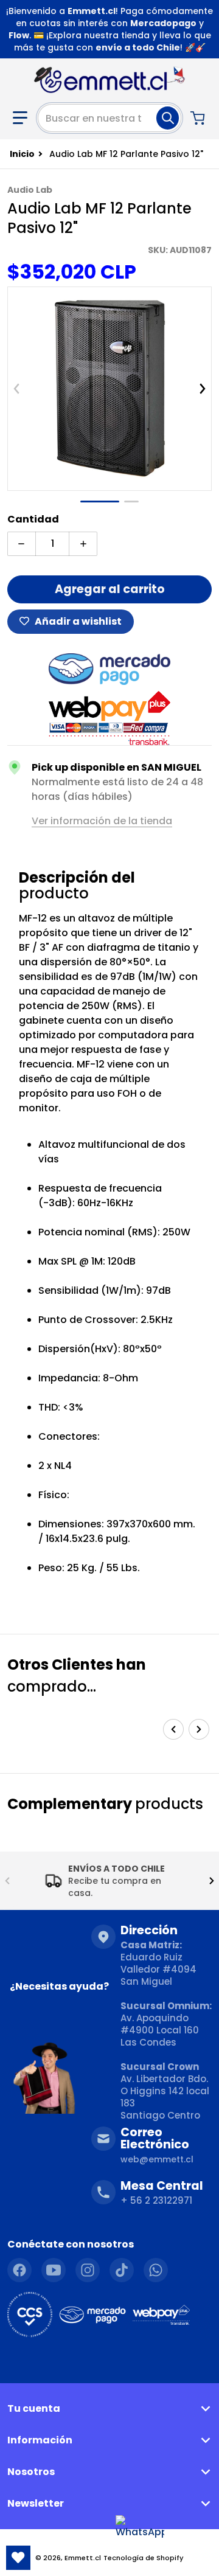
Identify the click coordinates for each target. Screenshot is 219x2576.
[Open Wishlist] (18, 2558)
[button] (20, 118)
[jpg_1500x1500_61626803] (131, 502)
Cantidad (33, 519)
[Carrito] (199, 118)
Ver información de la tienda (102, 821)
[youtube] (54, 2270)
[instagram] (88, 2270)
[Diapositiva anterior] (16, 389)
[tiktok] (122, 2270)
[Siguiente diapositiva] (203, 389)
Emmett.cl (83, 2558)
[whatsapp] (156, 2270)
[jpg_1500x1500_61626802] (100, 502)
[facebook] (19, 2270)
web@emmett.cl (157, 2159)
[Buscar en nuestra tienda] (168, 118)
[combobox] (109, 118)
